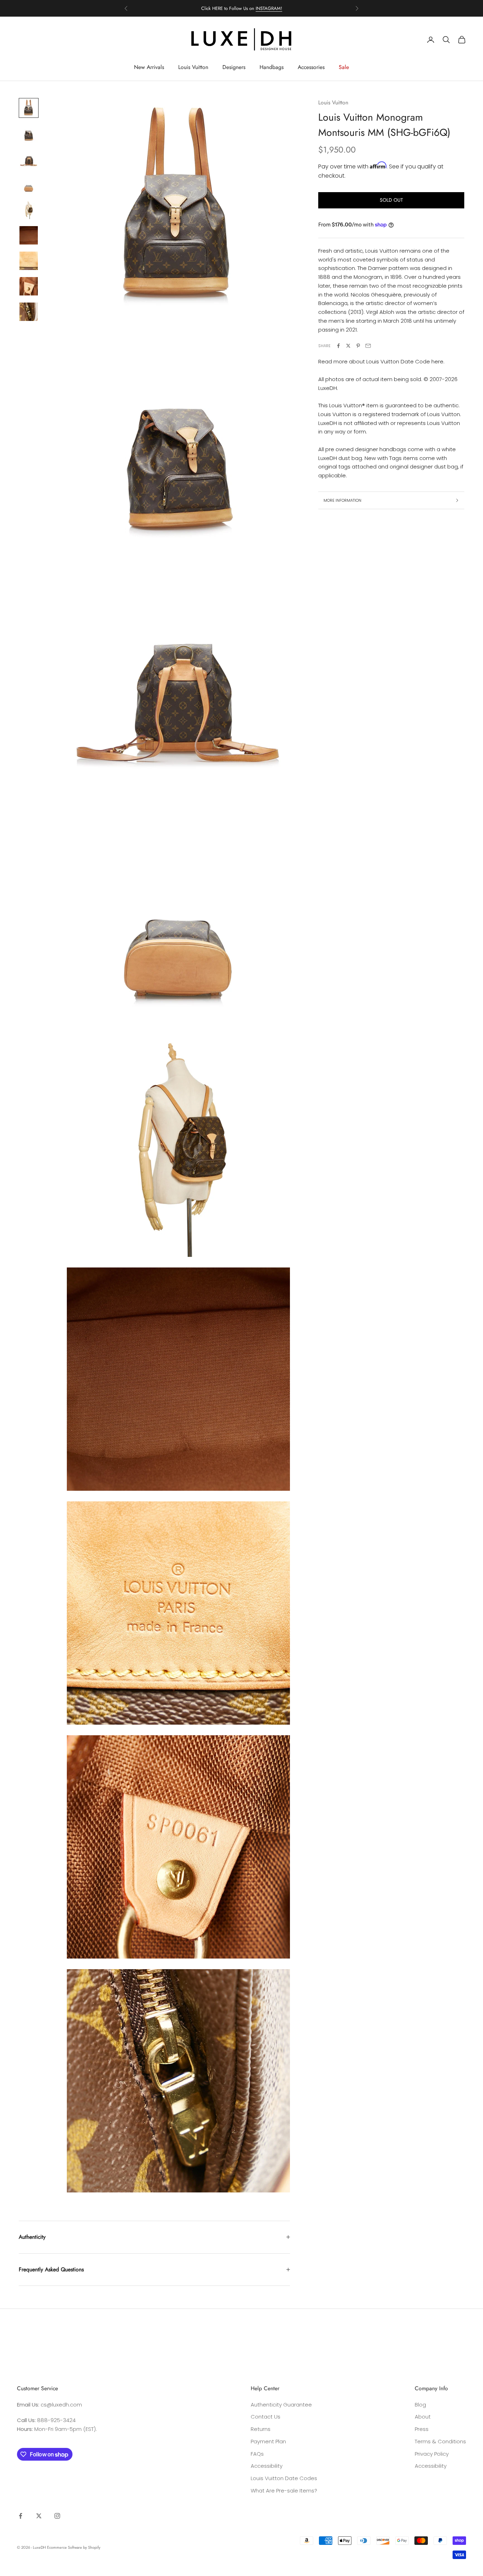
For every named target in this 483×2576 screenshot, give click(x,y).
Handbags (272, 67)
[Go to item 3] (29, 159)
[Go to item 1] (29, 108)
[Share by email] (368, 346)
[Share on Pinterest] (358, 346)
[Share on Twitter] (348, 346)
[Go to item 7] (29, 261)
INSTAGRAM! (269, 8)
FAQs (257, 2454)
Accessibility (267, 2466)
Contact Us (266, 2417)
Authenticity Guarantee (281, 2405)
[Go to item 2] (29, 133)
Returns (261, 2429)
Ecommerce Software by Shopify (74, 2547)
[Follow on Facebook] (21, 2516)
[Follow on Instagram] (57, 2516)
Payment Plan (268, 2441)
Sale (344, 67)
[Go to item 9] (29, 312)
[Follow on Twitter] (39, 2516)
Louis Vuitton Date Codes (284, 2478)
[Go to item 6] (29, 235)
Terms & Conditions (440, 2441)
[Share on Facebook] (338, 346)
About (423, 2417)
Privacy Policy (432, 2454)
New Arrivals (149, 67)
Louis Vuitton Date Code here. (405, 362)
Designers (234, 67)
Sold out (391, 200)
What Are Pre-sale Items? (284, 2491)
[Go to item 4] (29, 184)
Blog (420, 2405)
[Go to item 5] (29, 210)
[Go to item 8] (29, 286)
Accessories (311, 67)
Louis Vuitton (193, 67)
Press (422, 2429)
